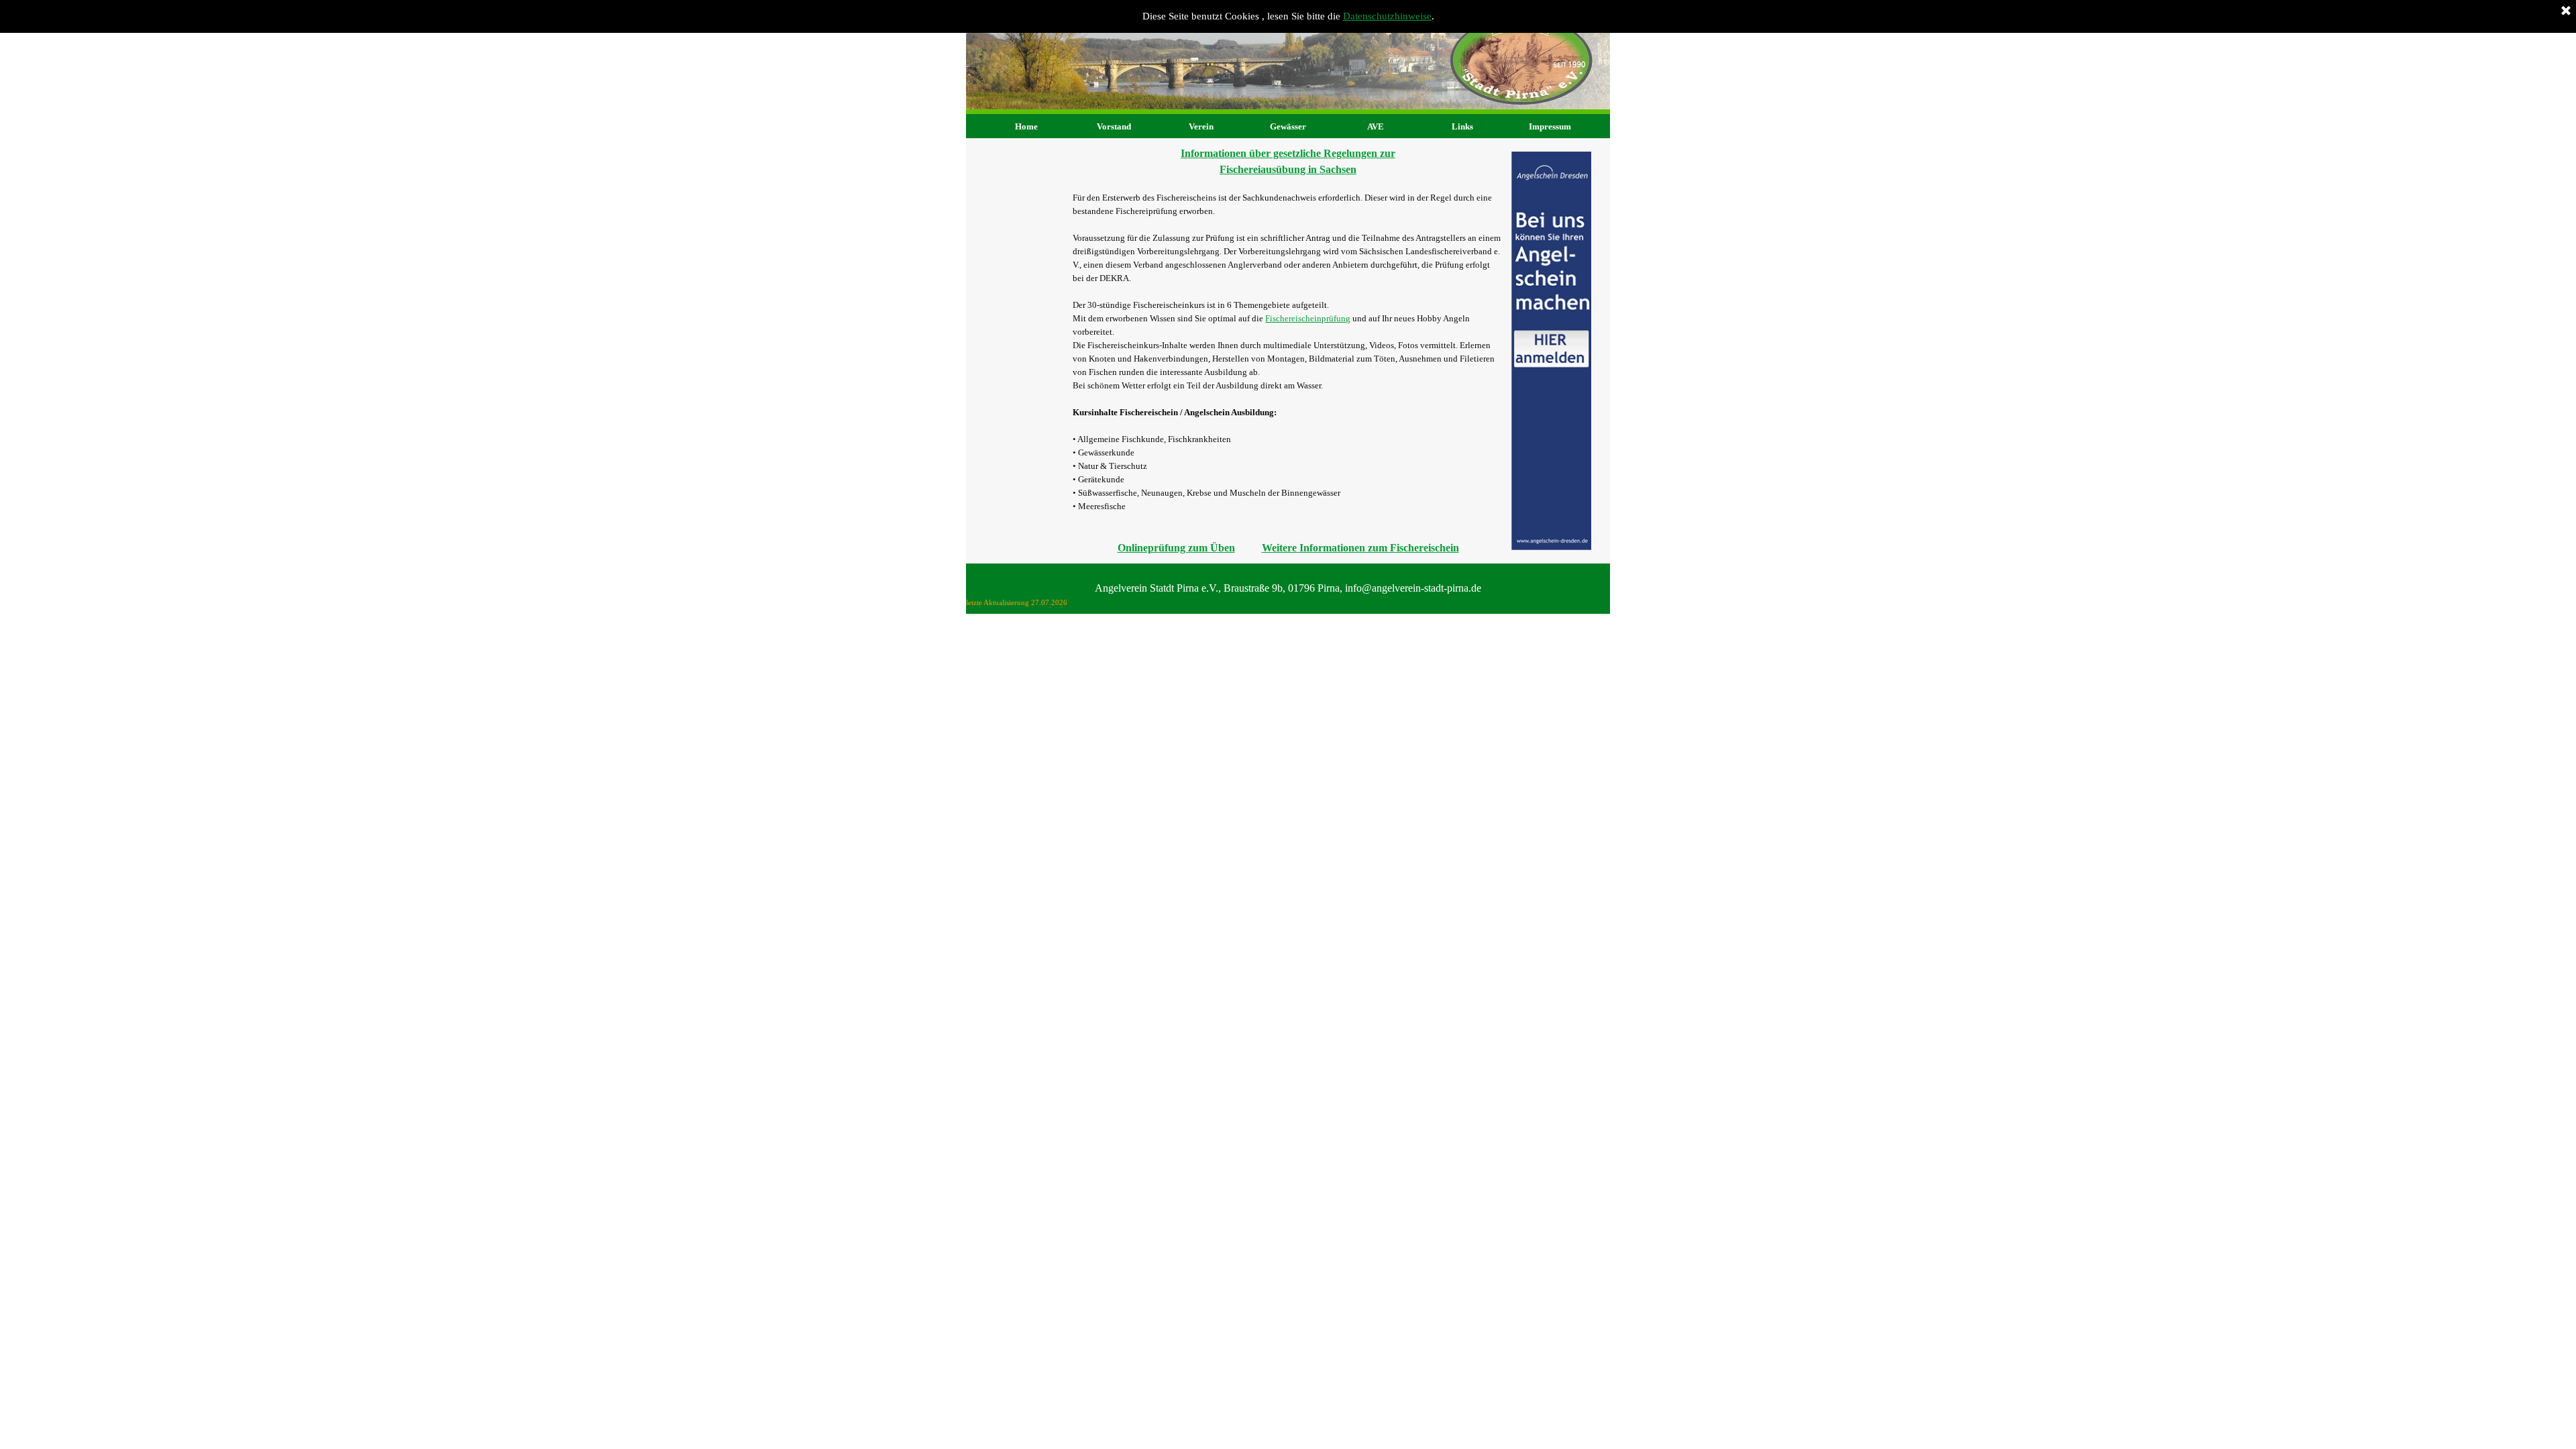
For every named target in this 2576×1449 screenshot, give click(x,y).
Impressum (1550, 126)
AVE (1376, 126)
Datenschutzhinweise (1387, 16)
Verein (1201, 126)
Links (1462, 126)
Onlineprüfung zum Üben (1176, 548)
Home (1026, 126)
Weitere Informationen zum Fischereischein (1360, 548)
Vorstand (1114, 126)
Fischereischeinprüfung (1308, 318)
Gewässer (1288, 126)
